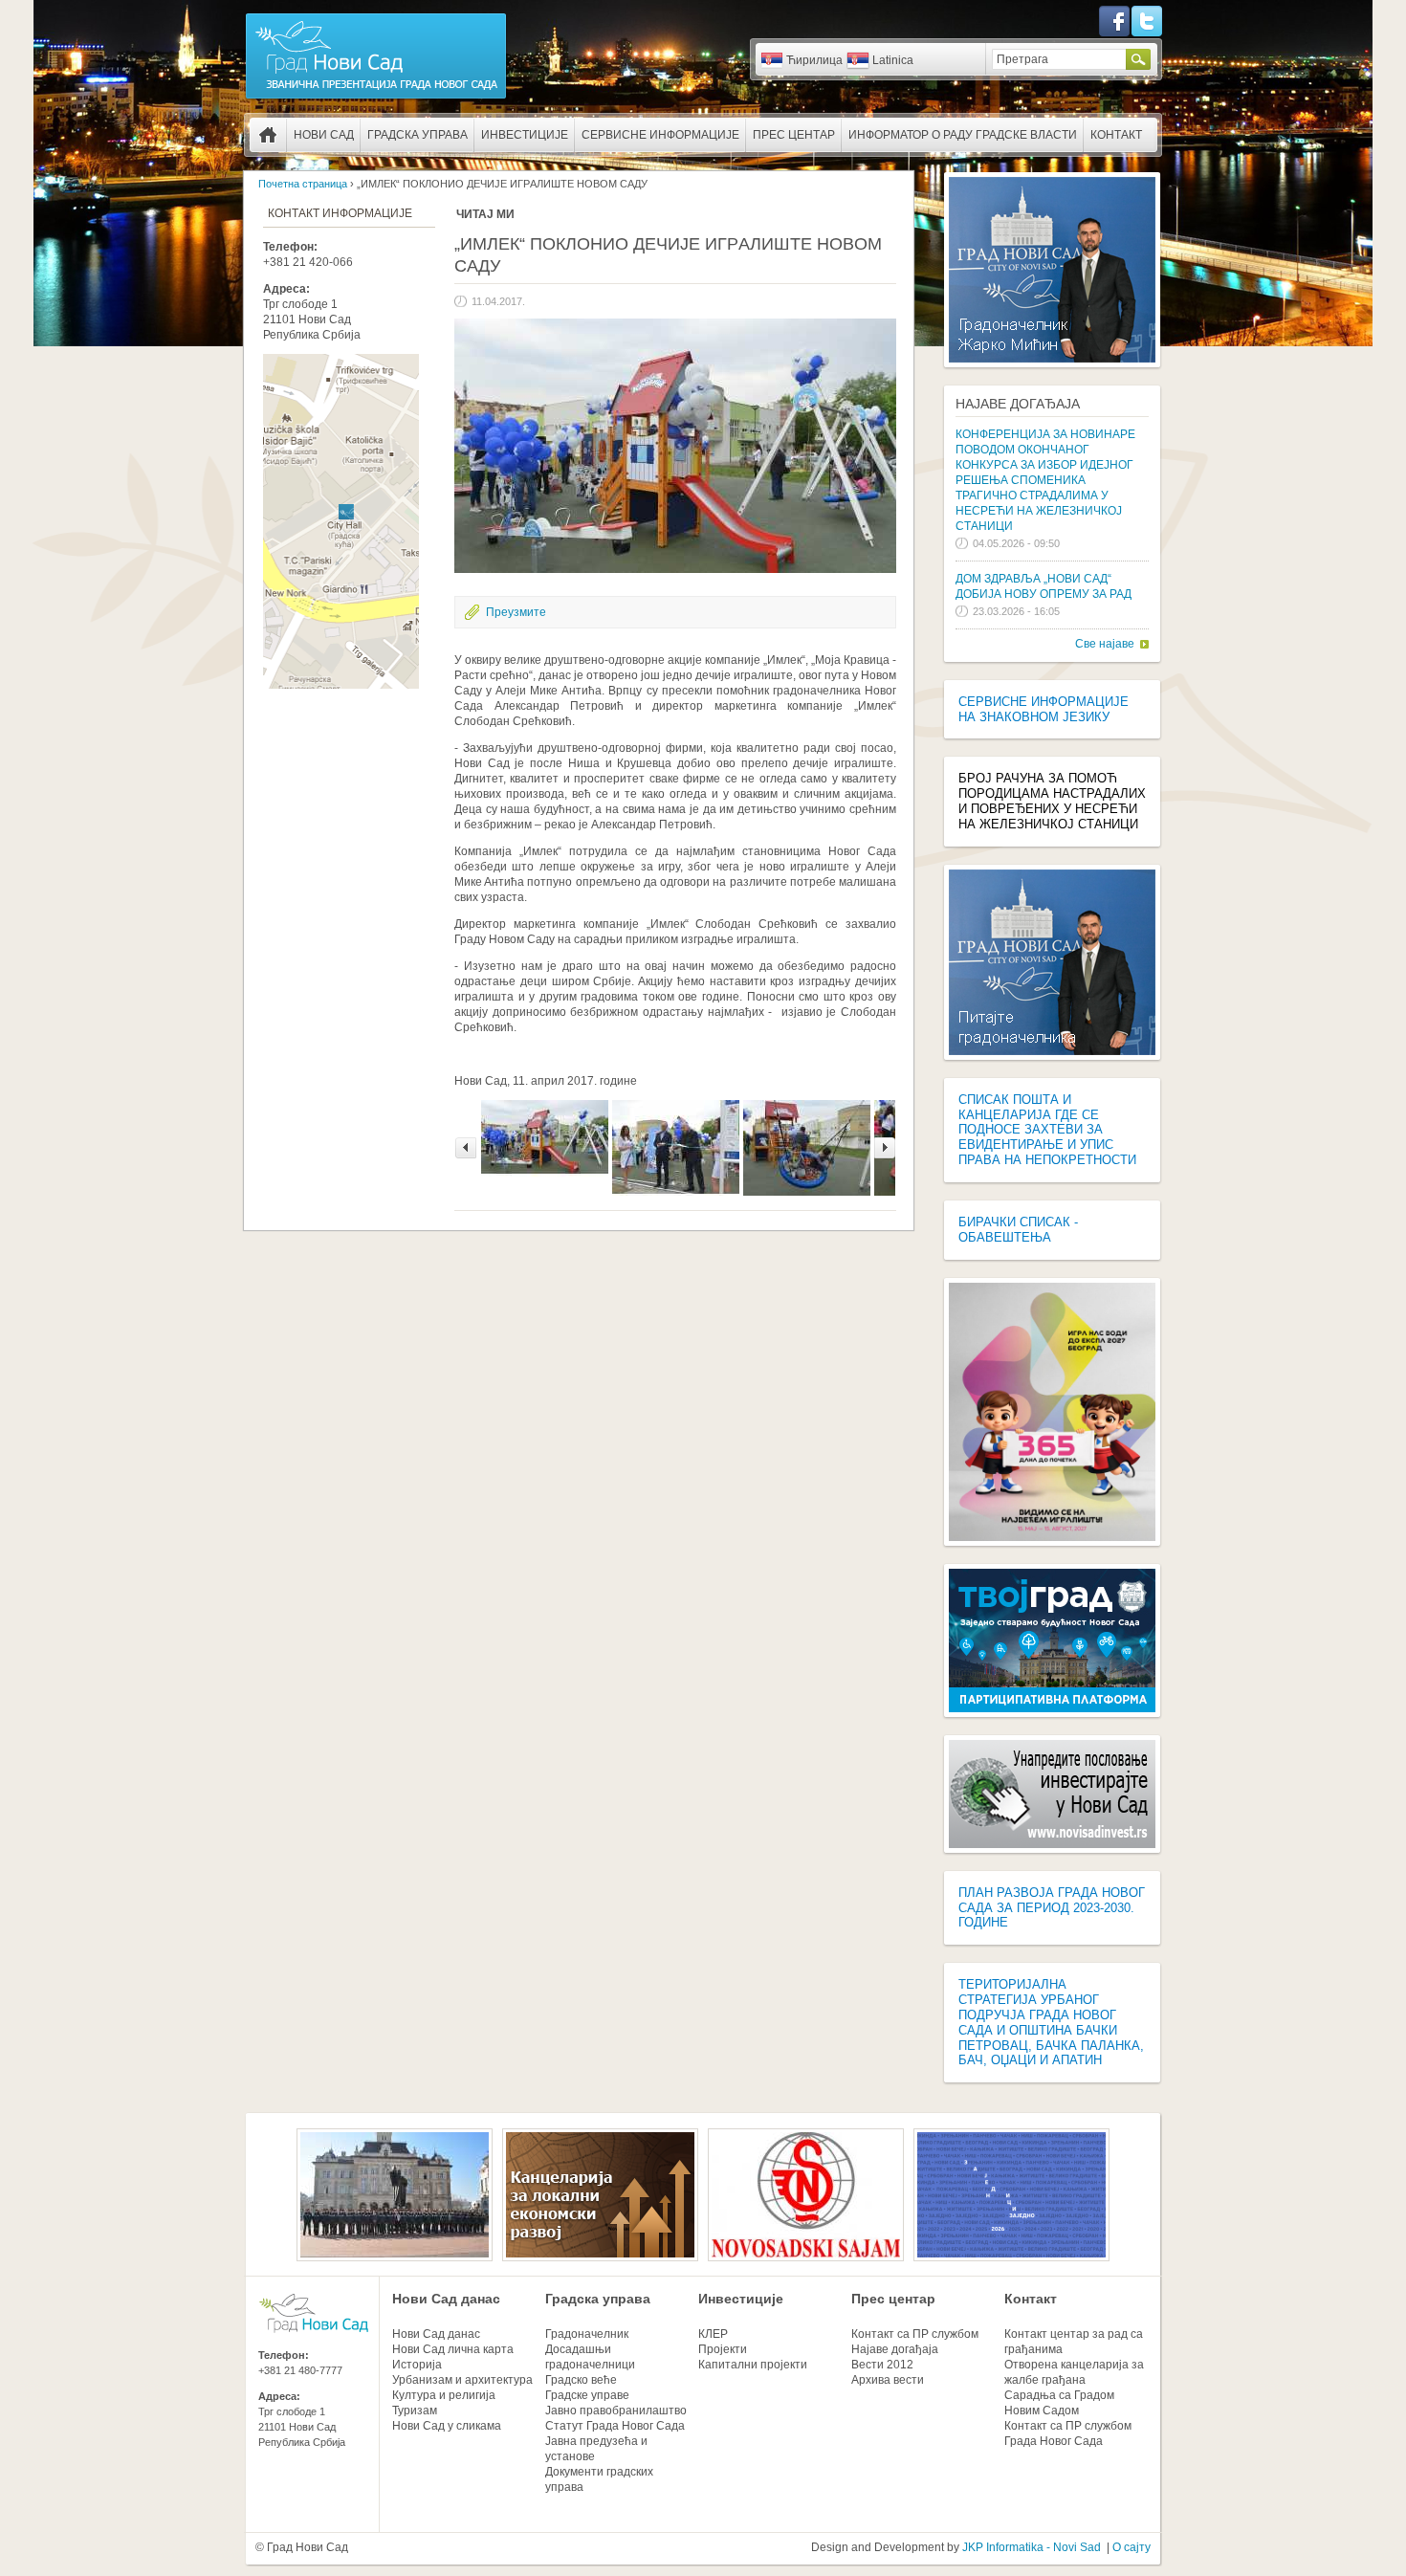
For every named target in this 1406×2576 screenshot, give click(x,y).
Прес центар (794, 135)
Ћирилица (814, 60)
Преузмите (516, 612)
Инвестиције (525, 135)
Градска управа (417, 135)
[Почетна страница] (376, 98)
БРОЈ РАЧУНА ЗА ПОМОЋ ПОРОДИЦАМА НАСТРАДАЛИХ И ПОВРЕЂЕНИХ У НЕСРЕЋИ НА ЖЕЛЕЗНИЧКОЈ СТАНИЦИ (1052, 801)
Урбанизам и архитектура (462, 2380)
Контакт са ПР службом (915, 2334)
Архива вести (888, 2380)
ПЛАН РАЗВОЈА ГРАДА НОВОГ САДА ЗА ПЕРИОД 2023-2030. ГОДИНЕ (1052, 1908)
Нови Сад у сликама (447, 2426)
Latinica (893, 60)
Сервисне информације (660, 135)
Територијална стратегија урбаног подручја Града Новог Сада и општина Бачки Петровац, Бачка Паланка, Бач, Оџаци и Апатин (1051, 2022)
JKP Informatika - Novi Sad (1032, 2547)
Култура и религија (444, 2395)
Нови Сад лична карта (453, 2349)
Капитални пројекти (753, 2365)
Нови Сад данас (446, 2299)
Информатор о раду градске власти (963, 135)
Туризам (415, 2411)
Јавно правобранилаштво (616, 2411)
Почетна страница (268, 135)
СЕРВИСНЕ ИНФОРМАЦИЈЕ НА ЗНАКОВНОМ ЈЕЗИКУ (1044, 709)
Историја (417, 2365)
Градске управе (587, 2395)
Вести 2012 (882, 2365)
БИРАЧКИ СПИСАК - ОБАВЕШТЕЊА (1018, 1230)
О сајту (1131, 2547)
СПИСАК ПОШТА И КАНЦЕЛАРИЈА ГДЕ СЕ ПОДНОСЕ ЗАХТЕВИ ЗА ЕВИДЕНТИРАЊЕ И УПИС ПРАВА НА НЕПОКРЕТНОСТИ (1047, 1130)
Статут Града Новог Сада (615, 2426)
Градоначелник (587, 2334)
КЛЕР (713, 2334)
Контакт (1116, 135)
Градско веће (581, 2380)
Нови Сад (324, 135)
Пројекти (723, 2349)
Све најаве (1105, 644)
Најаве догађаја (1018, 404)
